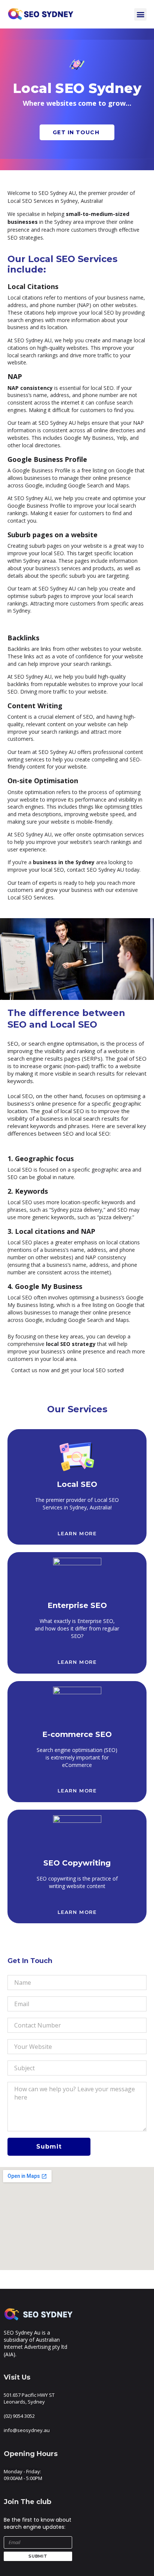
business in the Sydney (64, 862)
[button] (140, 14)
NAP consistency (30, 388)
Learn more (77, 1533)
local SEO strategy (71, 1344)
